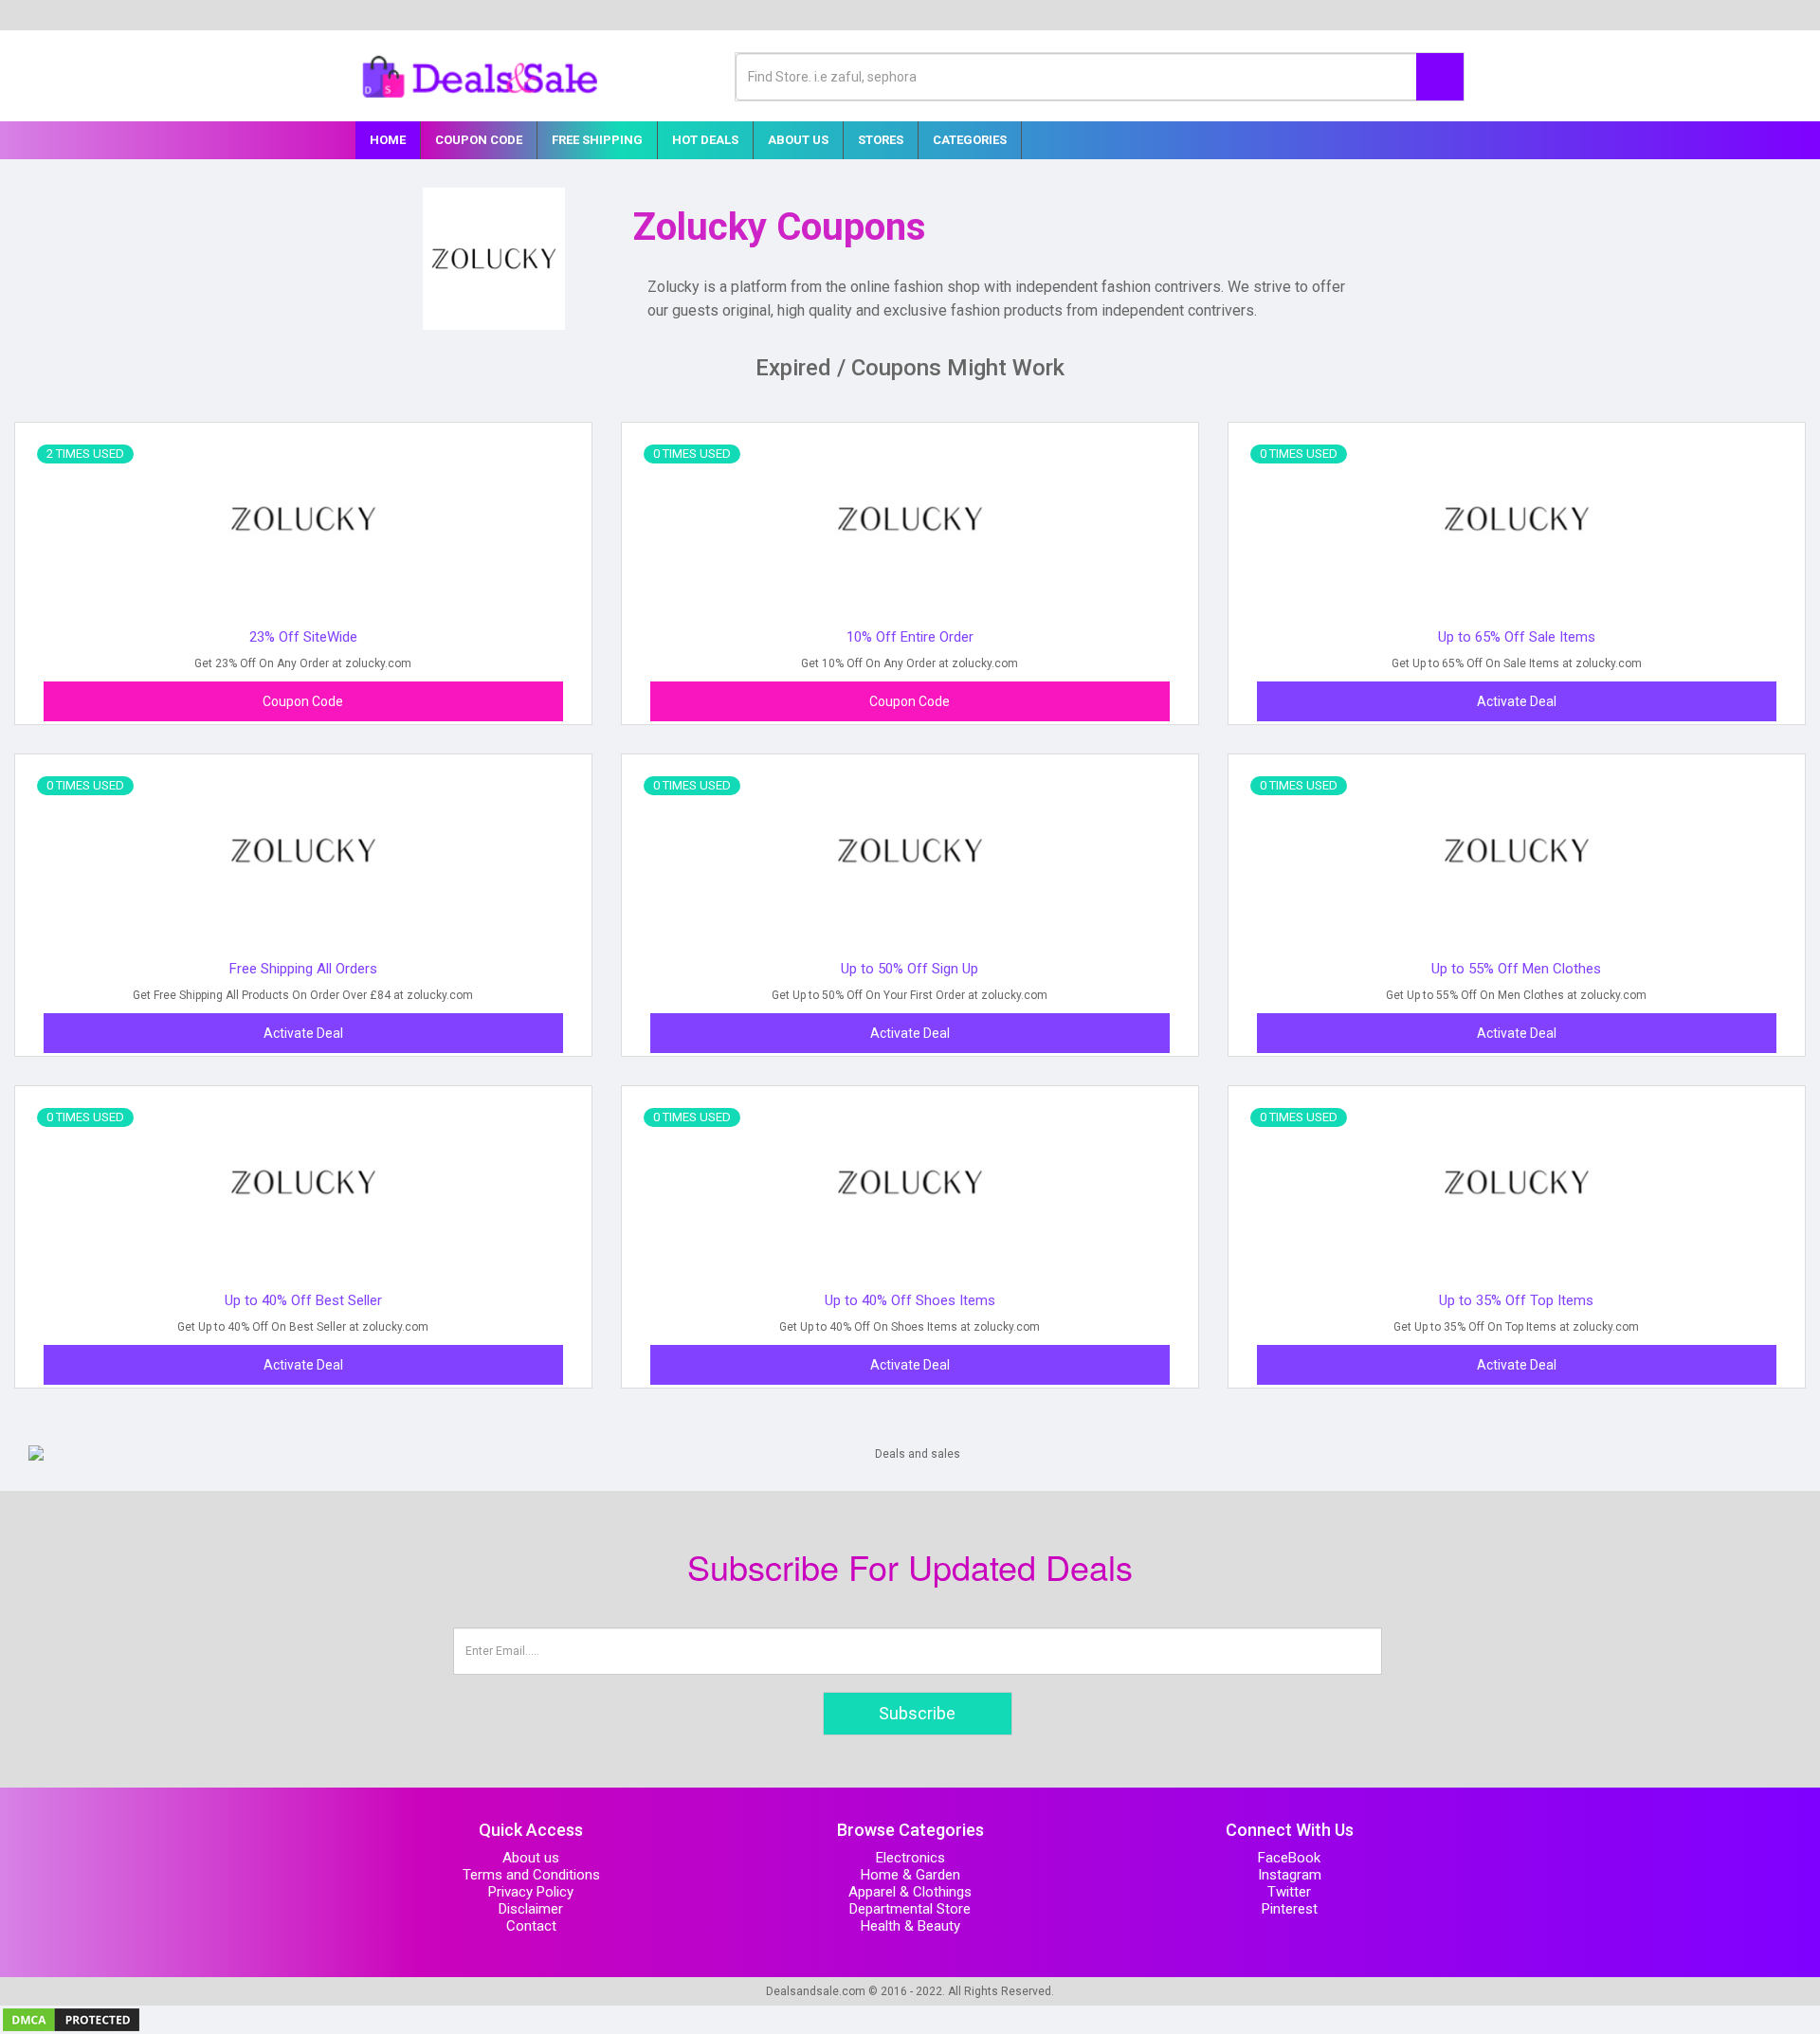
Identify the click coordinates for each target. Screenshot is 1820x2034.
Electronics (910, 1858)
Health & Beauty (910, 1926)
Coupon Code (479, 140)
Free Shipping (597, 140)
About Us (798, 140)
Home (388, 140)
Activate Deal (1517, 701)
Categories (970, 140)
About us (531, 1858)
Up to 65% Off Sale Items (1517, 637)
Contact (531, 1926)
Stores (881, 140)
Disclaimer (531, 1909)
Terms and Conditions (531, 1875)
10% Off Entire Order (910, 637)
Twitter (1289, 1892)
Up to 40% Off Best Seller (303, 1300)
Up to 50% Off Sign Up (910, 969)
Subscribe (917, 1713)
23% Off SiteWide (303, 637)
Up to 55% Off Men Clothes (1516, 969)
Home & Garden (910, 1875)
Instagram (1290, 1875)
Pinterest (1290, 1909)
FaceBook (1289, 1858)
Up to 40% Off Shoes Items (910, 1300)
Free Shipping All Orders (303, 969)
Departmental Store (910, 1909)
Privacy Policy (531, 1892)
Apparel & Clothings (910, 1892)
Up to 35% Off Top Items (1516, 1300)
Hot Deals (705, 140)
